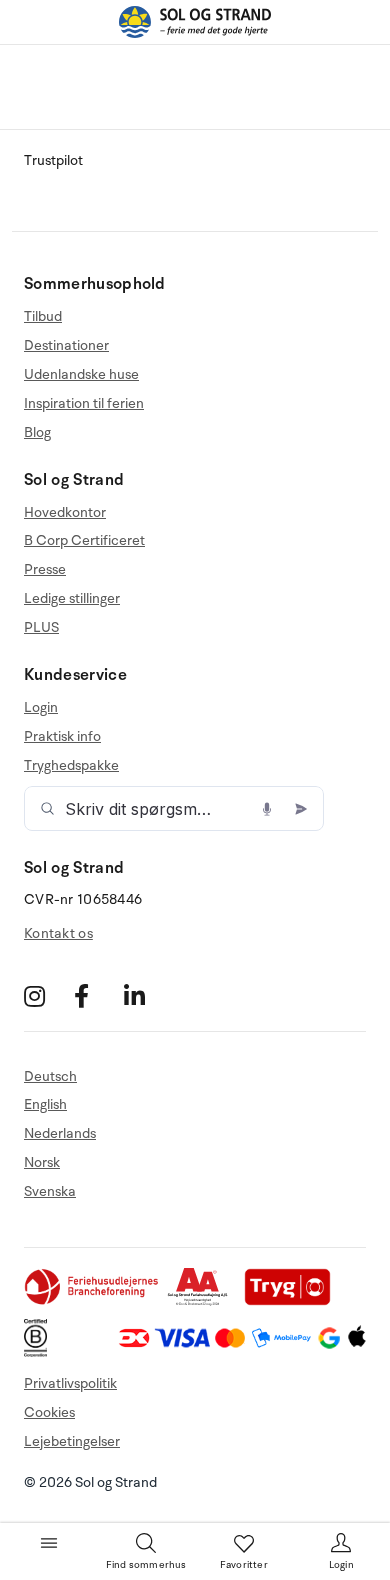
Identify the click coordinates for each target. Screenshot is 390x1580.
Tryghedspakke (71, 765)
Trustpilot (53, 160)
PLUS (41, 627)
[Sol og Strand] (195, 22)
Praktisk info (62, 736)
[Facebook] (96, 996)
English (45, 1104)
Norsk (42, 1162)
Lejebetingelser (72, 1441)
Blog (37, 432)
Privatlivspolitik (70, 1383)
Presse (45, 569)
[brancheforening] (93, 1301)
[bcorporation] (40, 1352)
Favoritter (244, 1565)
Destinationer (66, 345)
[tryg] (293, 1301)
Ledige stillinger (72, 598)
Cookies (49, 1412)
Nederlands (60, 1133)
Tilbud (43, 317)
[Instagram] (46, 996)
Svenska (50, 1191)
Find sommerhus (146, 1565)
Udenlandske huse (81, 374)
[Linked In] (146, 996)
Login (41, 708)
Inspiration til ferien (84, 403)
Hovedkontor (65, 513)
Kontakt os (58, 933)
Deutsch (50, 1077)
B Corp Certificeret (84, 540)
